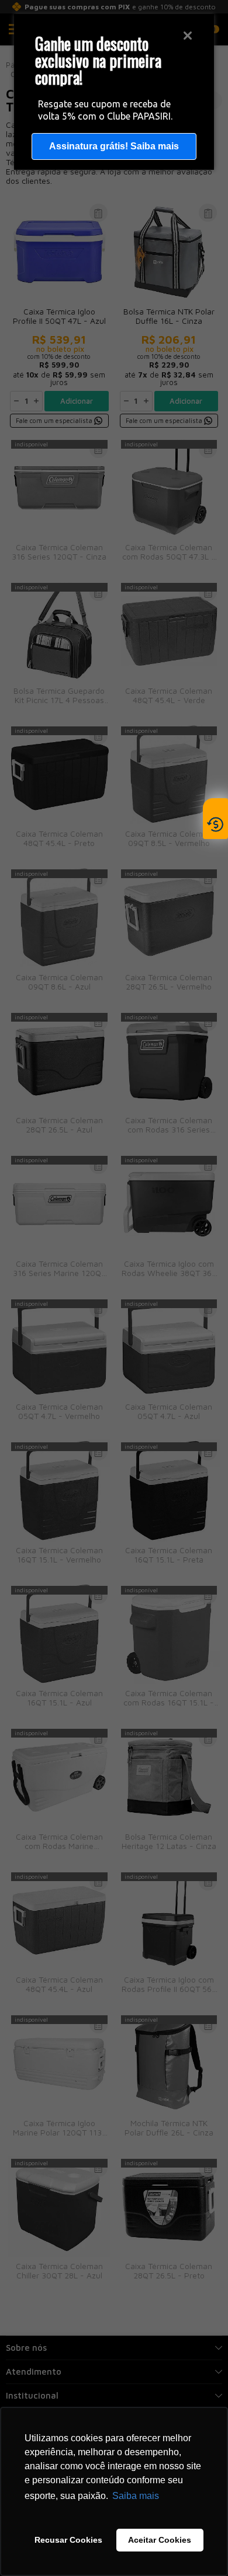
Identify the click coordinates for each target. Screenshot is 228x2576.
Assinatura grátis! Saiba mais (114, 146)
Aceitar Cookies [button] (160, 2540)
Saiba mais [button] (136, 2496)
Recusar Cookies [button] (68, 2540)
